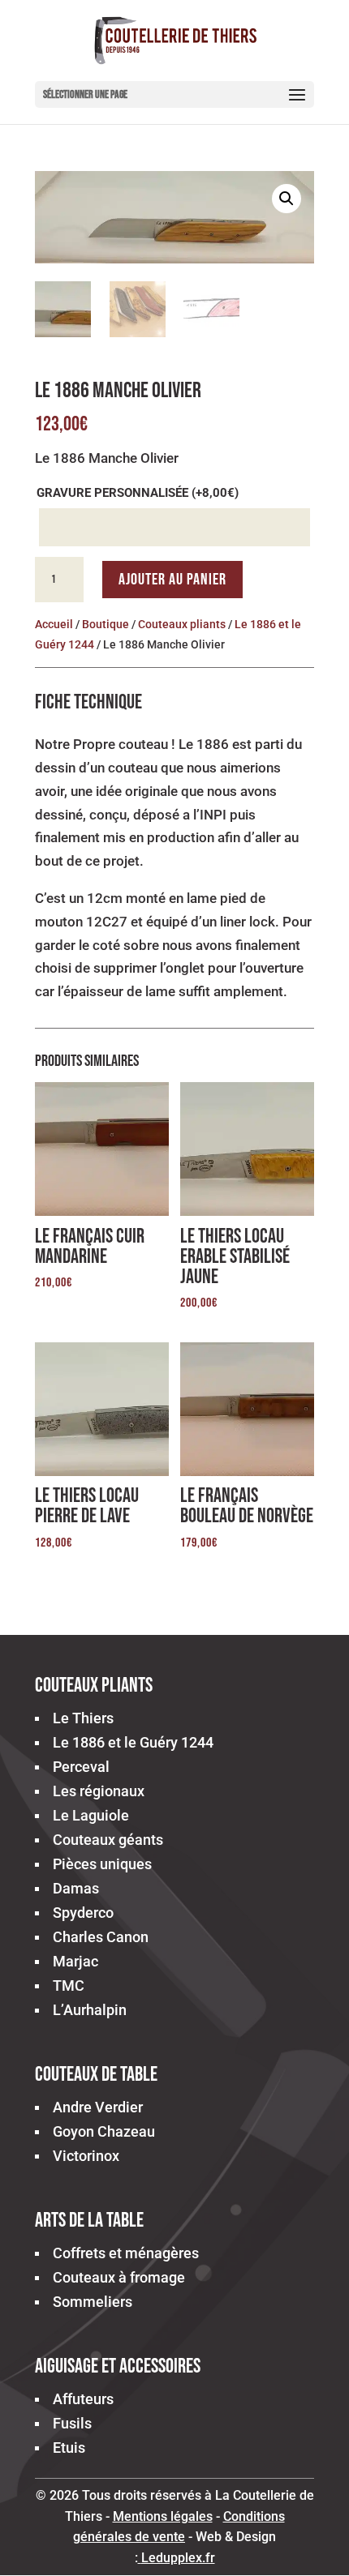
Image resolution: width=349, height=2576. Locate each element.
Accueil (54, 624)
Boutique (106, 624)
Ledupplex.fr (178, 2558)
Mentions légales (163, 2516)
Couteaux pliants (182, 624)
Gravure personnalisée (138, 493)
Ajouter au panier (172, 580)
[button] (287, 199)
